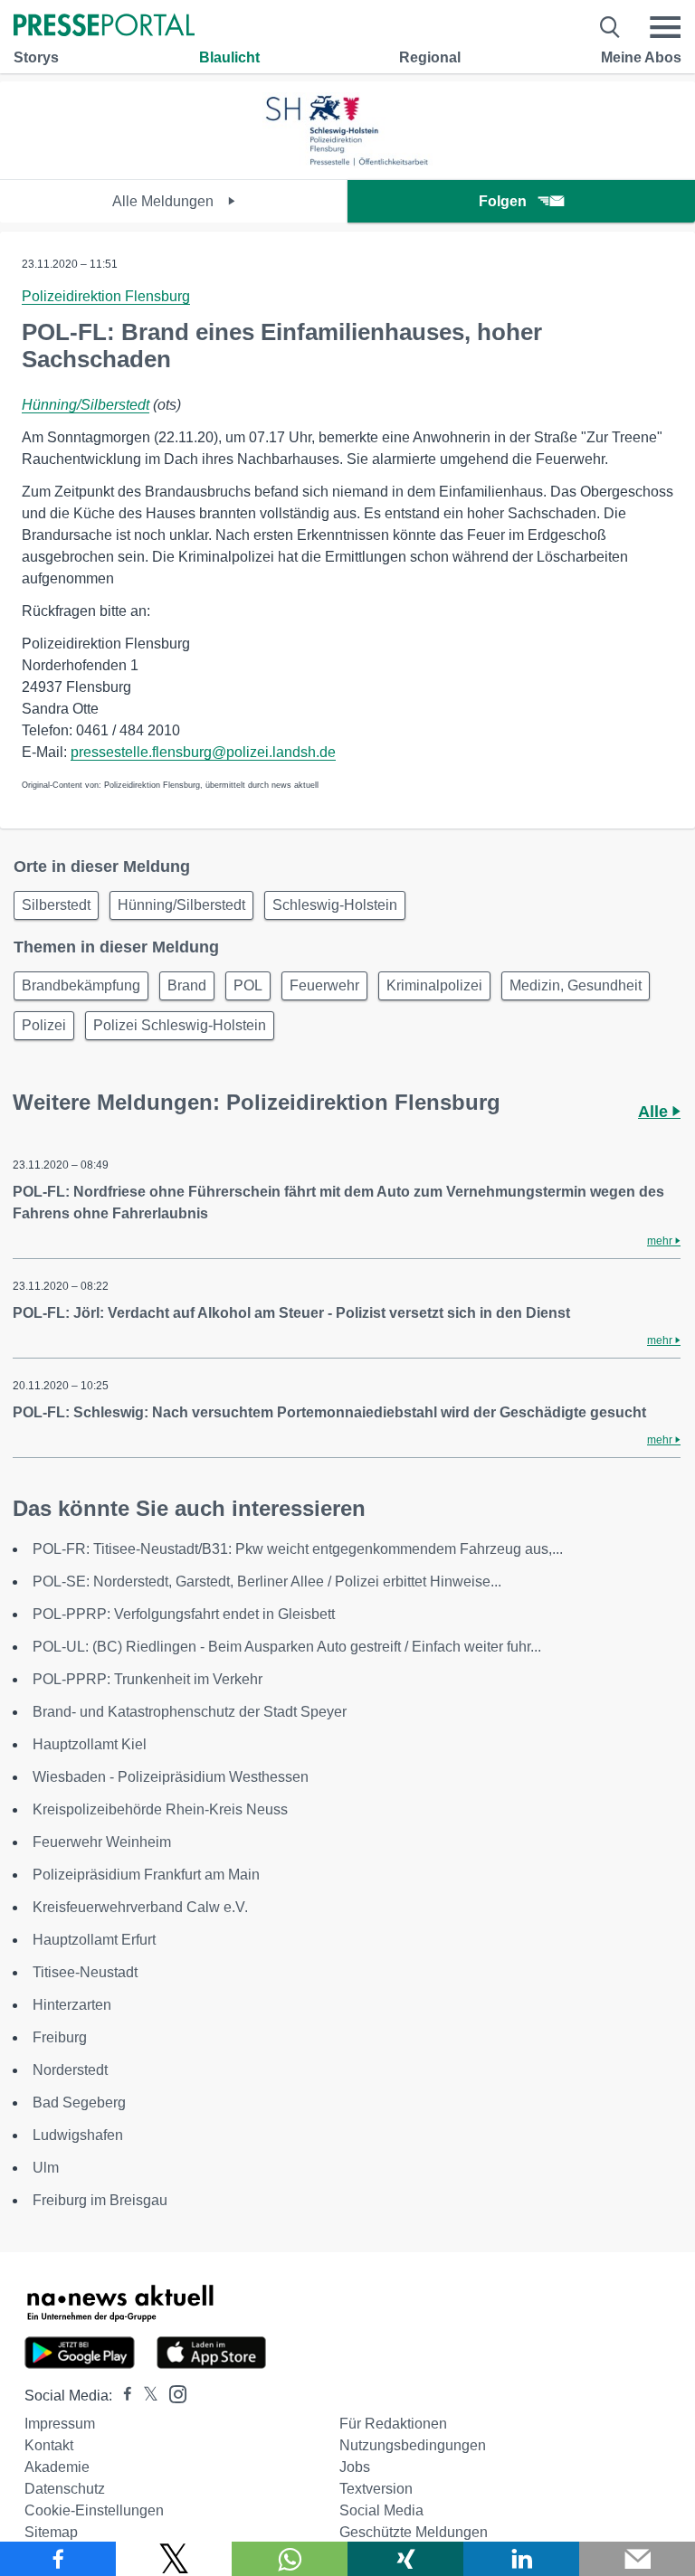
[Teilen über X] (174, 2559)
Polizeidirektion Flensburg (106, 296)
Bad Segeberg (79, 2102)
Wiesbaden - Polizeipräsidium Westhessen (171, 1777)
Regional (430, 57)
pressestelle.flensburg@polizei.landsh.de (203, 752)
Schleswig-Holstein (335, 905)
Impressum (60, 2424)
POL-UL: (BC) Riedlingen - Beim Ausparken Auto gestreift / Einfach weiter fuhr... (287, 1647)
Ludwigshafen (78, 2135)
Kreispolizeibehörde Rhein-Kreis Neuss (160, 1809)
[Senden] (637, 2559)
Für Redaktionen (393, 2424)
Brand (187, 985)
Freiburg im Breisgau (100, 2200)
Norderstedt (70, 2070)
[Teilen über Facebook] (58, 2559)
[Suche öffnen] (610, 27)
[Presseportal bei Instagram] (172, 2393)
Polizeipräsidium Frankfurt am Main (146, 1875)
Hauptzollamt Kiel (90, 1744)
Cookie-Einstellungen (94, 2510)
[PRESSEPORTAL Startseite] (104, 27)
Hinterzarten (72, 2005)
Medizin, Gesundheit (576, 985)
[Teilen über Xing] (405, 2559)
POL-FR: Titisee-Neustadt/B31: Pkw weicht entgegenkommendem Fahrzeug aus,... (298, 1549)
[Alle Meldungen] (347, 163)
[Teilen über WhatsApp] (290, 2559)
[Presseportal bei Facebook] (122, 2396)
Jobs (355, 2467)
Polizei (44, 1025)
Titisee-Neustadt (85, 1972)
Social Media (381, 2510)
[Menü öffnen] (665, 27)
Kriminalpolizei (434, 985)
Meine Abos (641, 57)
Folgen (503, 201)
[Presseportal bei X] (145, 2396)
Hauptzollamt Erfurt (94, 1940)
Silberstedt (56, 905)
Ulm (46, 2168)
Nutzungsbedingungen (413, 2445)
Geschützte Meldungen (414, 2532)
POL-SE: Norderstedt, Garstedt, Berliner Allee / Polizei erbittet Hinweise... (267, 1582)
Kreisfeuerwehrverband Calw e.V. (140, 1907)
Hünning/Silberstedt (86, 405)
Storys (36, 57)
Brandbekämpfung (81, 985)
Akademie (57, 2467)
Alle (655, 1112)
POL (248, 985)
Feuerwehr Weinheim (102, 1842)
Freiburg (60, 2037)
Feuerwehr (324, 985)
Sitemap (51, 2532)
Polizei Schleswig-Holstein (180, 1025)
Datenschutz (65, 2489)
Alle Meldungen (165, 201)
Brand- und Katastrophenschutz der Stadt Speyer (190, 1712)
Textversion (376, 2489)
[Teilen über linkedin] (521, 2559)
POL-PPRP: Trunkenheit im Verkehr (148, 1679)
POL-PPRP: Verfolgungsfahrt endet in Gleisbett (184, 1614)
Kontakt (49, 2445)
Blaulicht (229, 57)
